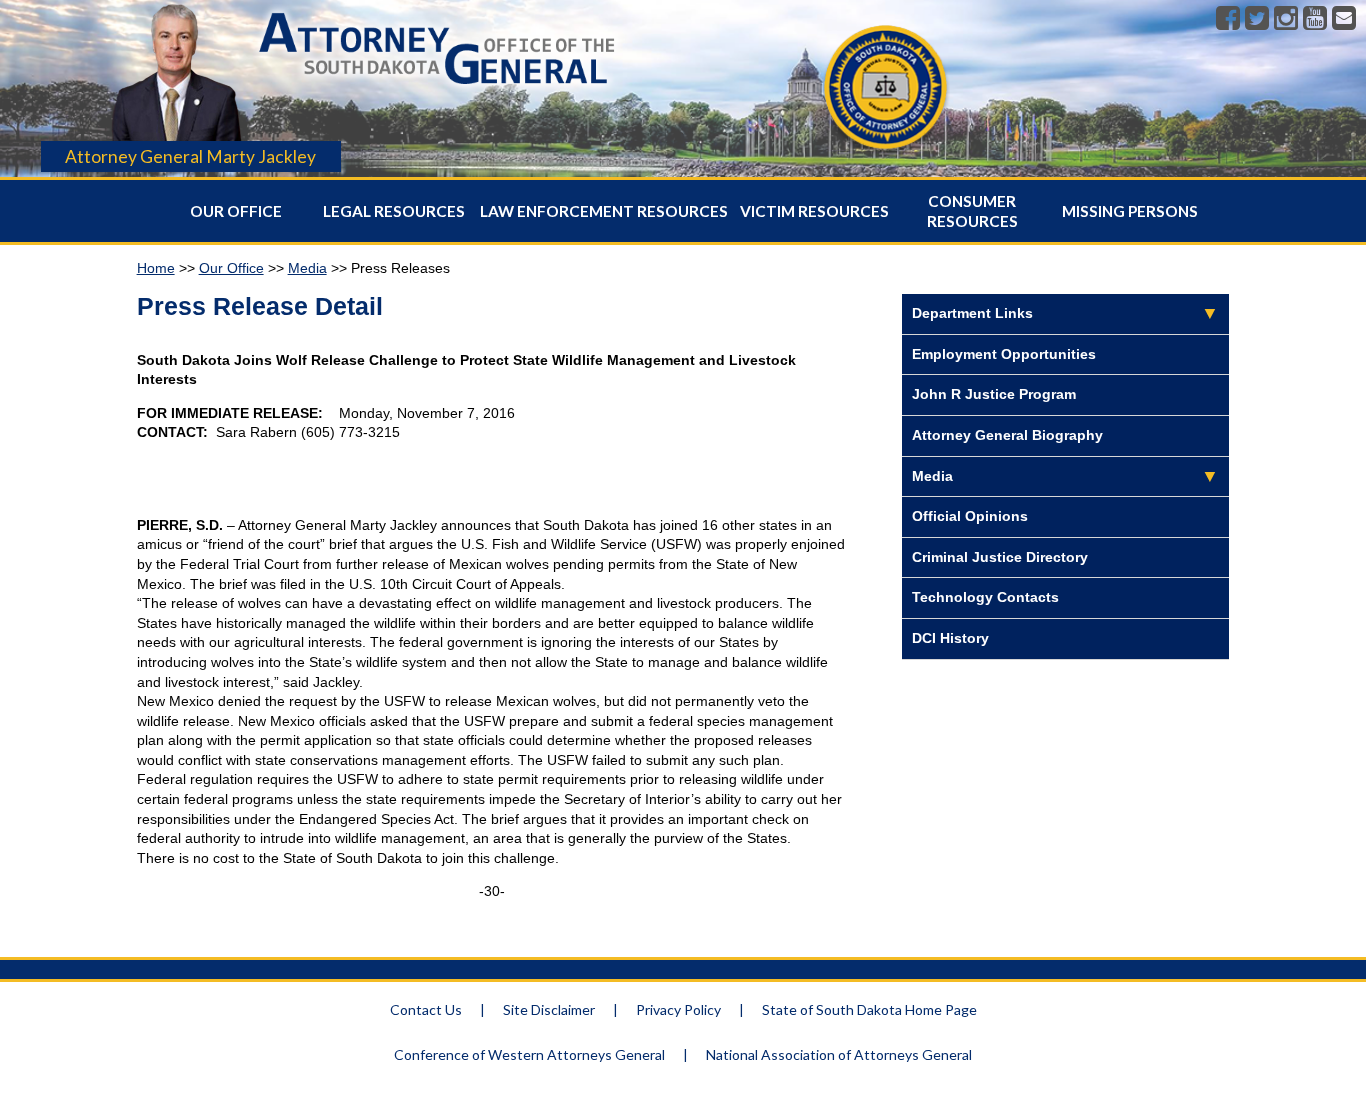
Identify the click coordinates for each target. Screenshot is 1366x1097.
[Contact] (1344, 19)
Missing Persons (1130, 211)
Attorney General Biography (1007, 435)
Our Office (236, 211)
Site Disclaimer (549, 1009)
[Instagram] (1286, 19)
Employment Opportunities (1004, 354)
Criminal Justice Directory (1000, 557)
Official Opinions (970, 516)
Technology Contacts (985, 597)
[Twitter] (1257, 19)
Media (307, 268)
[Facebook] (1228, 19)
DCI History (950, 638)
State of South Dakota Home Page (869, 1009)
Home (156, 268)
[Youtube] (1315, 19)
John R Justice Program (994, 394)
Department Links (972, 313)
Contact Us (426, 1009)
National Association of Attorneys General (839, 1054)
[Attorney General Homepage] (437, 89)
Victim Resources (814, 211)
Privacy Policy (678, 1009)
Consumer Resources (972, 211)
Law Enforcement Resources (604, 211)
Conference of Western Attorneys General (529, 1054)
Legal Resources (394, 211)
